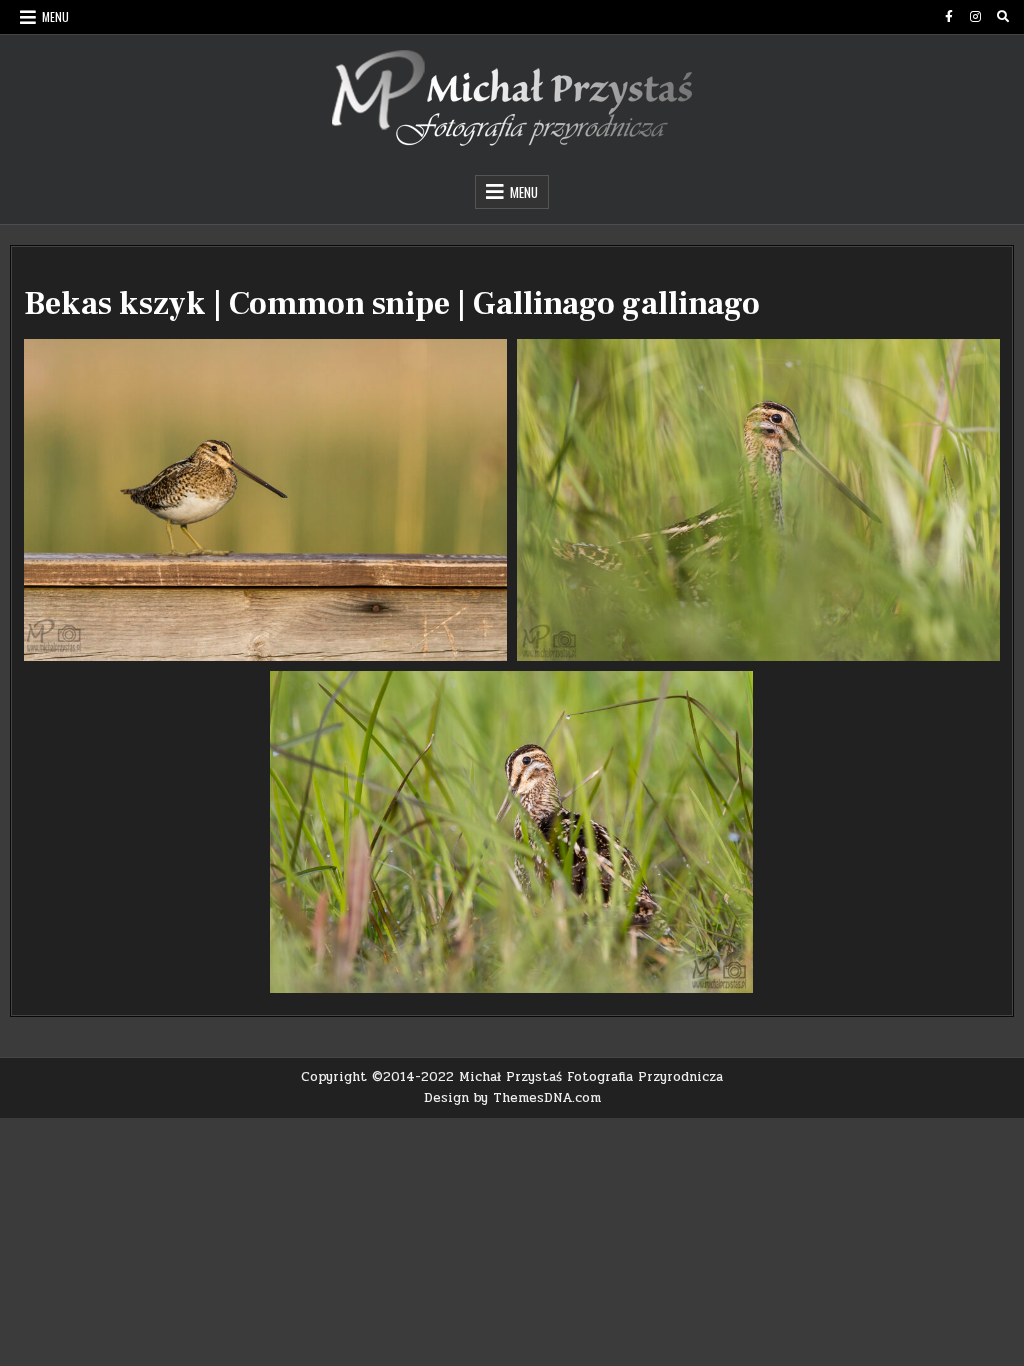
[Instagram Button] (976, 17)
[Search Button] (1003, 17)
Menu (55, 16)
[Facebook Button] (949, 17)
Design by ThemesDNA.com (512, 1098)
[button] (265, 500)
